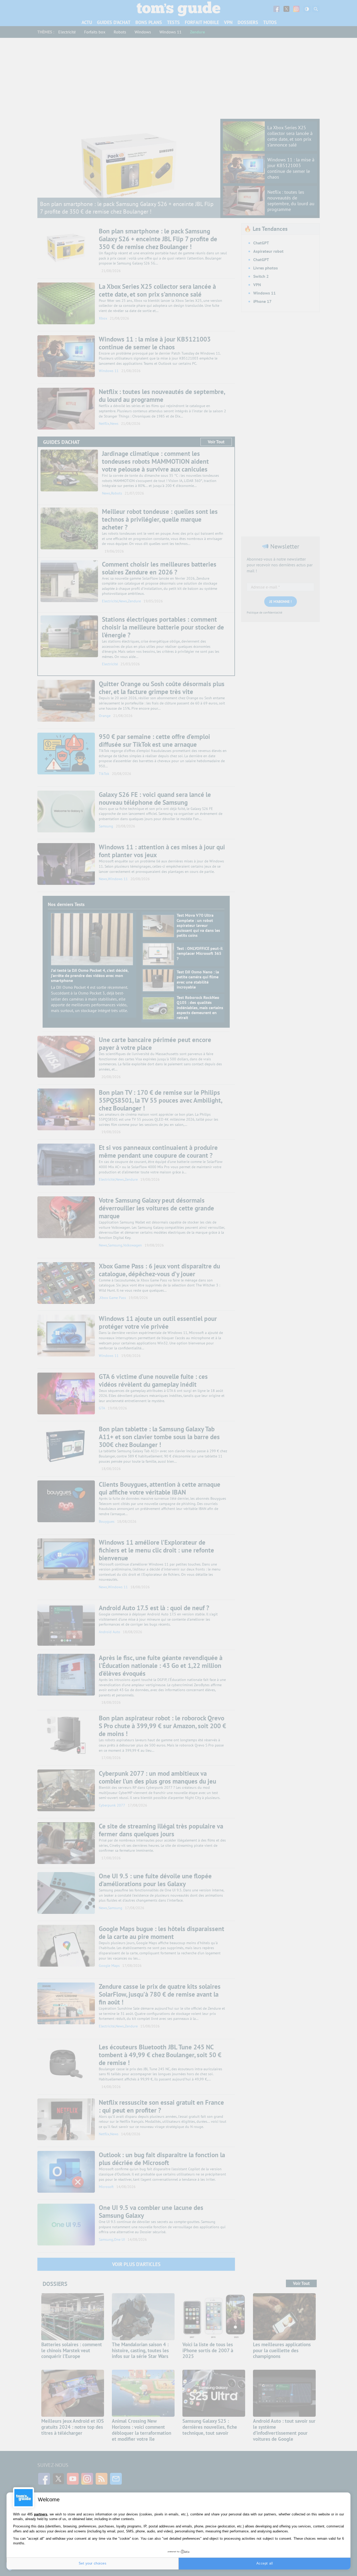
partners (41, 2514)
